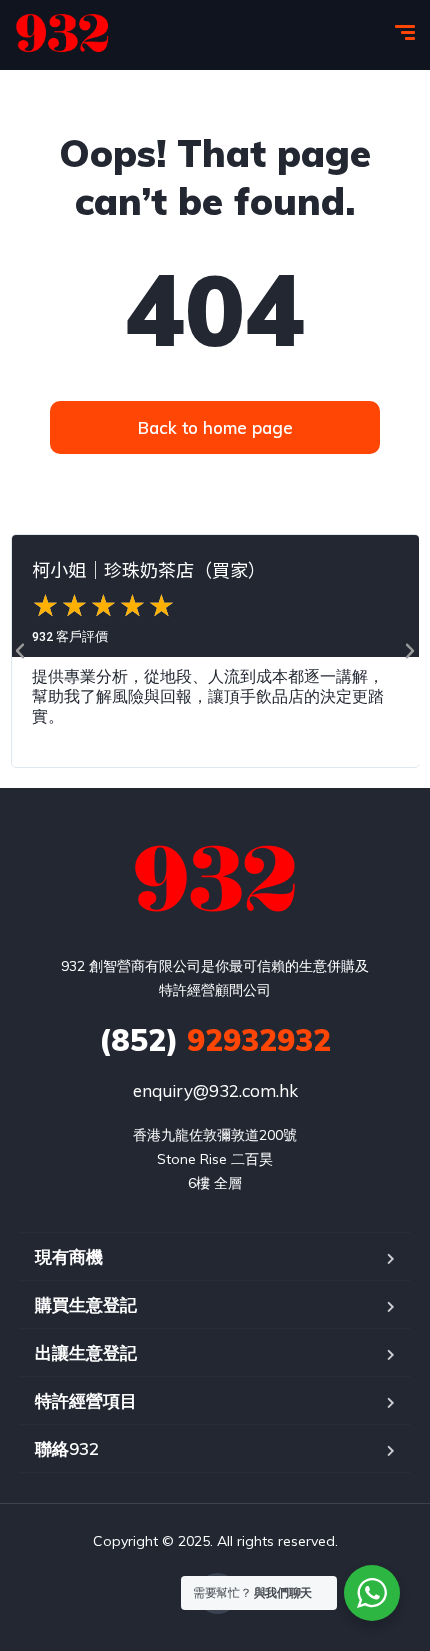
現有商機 (69, 1256)
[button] (20, 651)
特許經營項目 (86, 1400)
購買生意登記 (86, 1304)
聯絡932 (67, 1448)
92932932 (215, 1040)
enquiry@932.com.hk (215, 1090)
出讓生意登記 (86, 1352)
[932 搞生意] (62, 35)
